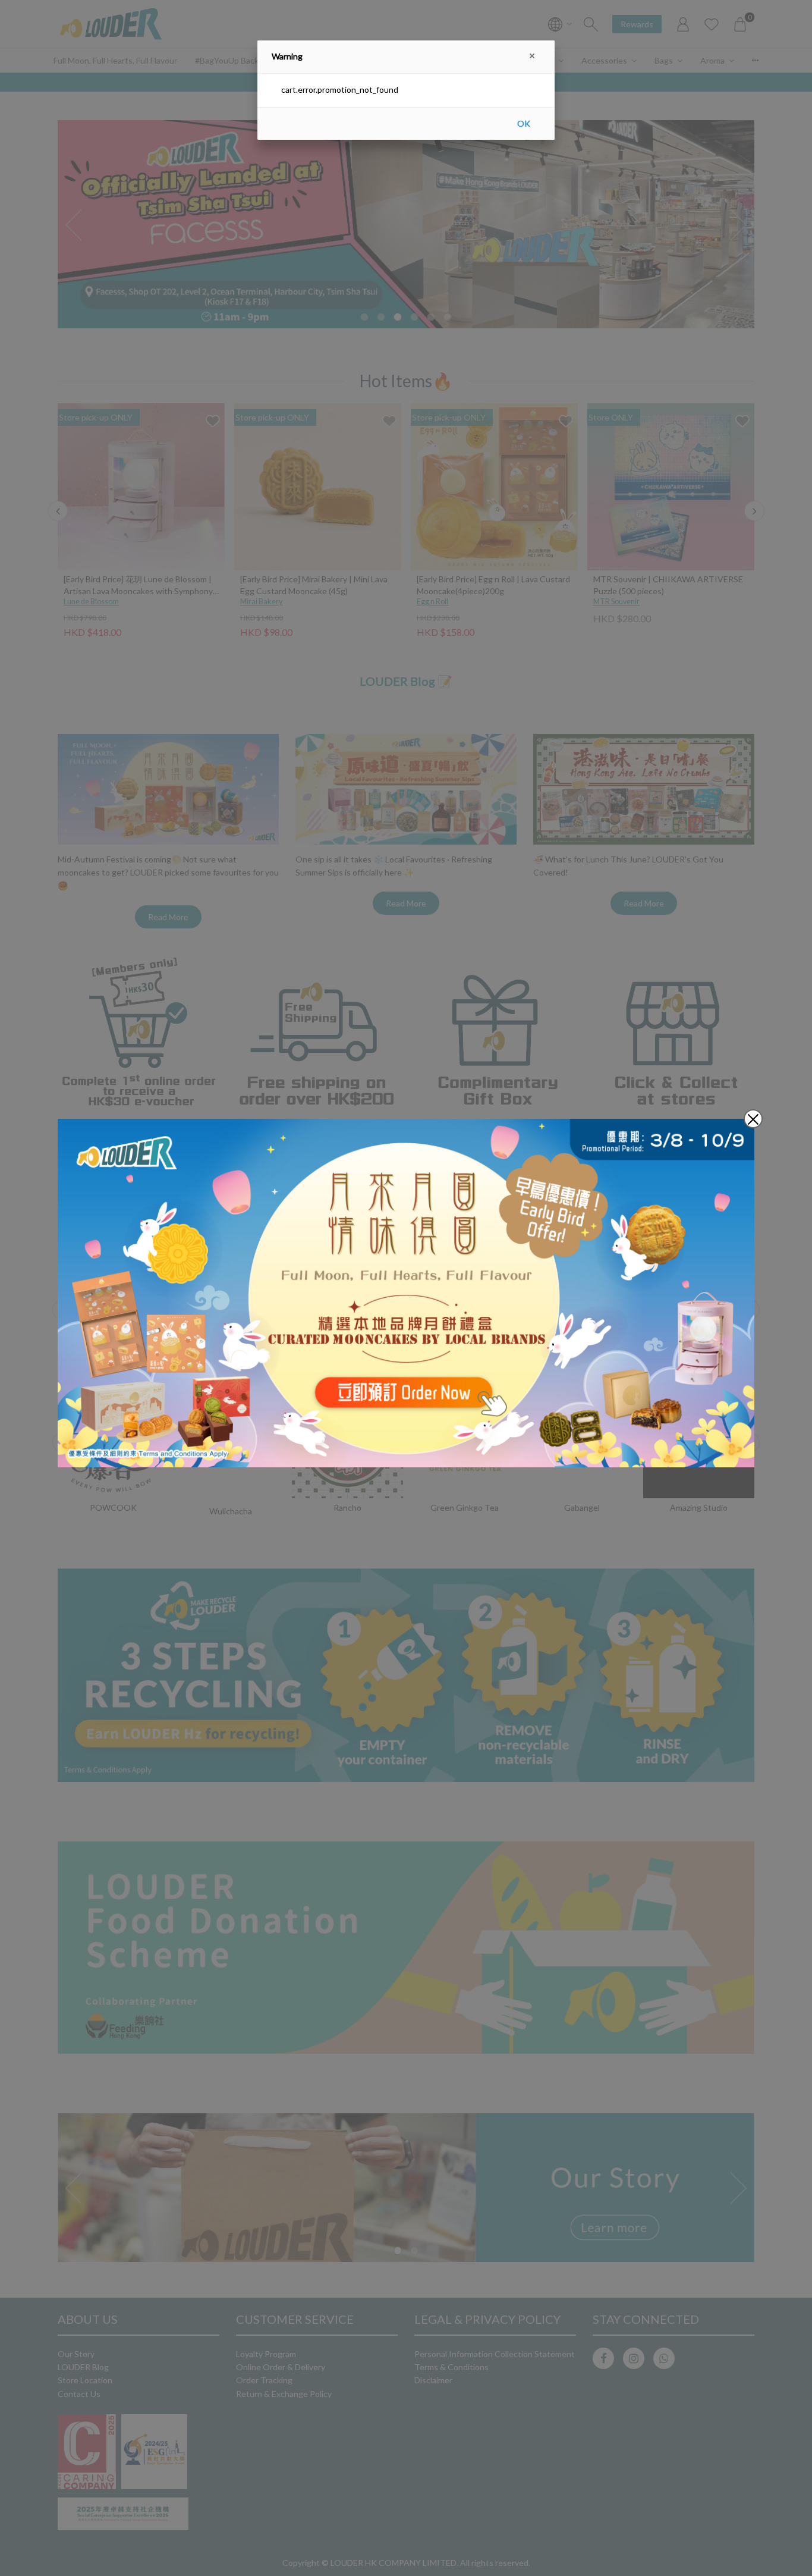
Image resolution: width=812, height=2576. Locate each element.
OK (524, 123)
